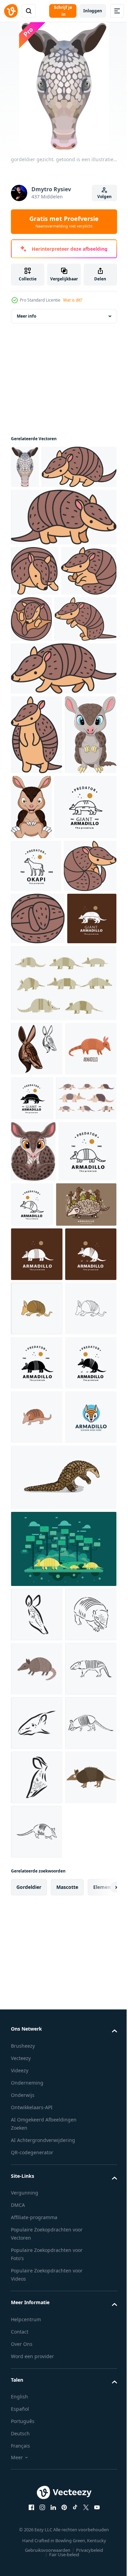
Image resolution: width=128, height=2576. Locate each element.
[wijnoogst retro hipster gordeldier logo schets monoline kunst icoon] (40, 1555)
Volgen (104, 197)
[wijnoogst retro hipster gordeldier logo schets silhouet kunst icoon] (37, 1658)
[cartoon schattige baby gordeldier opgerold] (33, 1494)
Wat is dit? (73, 300)
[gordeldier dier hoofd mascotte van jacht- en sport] (37, 1337)
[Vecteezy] (11, 11)
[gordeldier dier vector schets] (37, 2236)
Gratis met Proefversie (64, 222)
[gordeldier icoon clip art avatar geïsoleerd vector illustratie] (37, 1391)
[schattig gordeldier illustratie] (48, 520)
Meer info (26, 327)
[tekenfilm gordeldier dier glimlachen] (37, 2344)
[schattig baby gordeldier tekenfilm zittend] (86, 911)
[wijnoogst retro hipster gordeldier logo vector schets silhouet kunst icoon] (37, 1875)
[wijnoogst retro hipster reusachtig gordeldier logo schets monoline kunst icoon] (42, 990)
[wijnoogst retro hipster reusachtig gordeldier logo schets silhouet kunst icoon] (35, 1207)
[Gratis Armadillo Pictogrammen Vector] (63, 1272)
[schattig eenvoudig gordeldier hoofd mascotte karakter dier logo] (37, 2038)
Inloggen (93, 11)
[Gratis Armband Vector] (41, 1609)
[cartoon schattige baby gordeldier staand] (37, 918)
